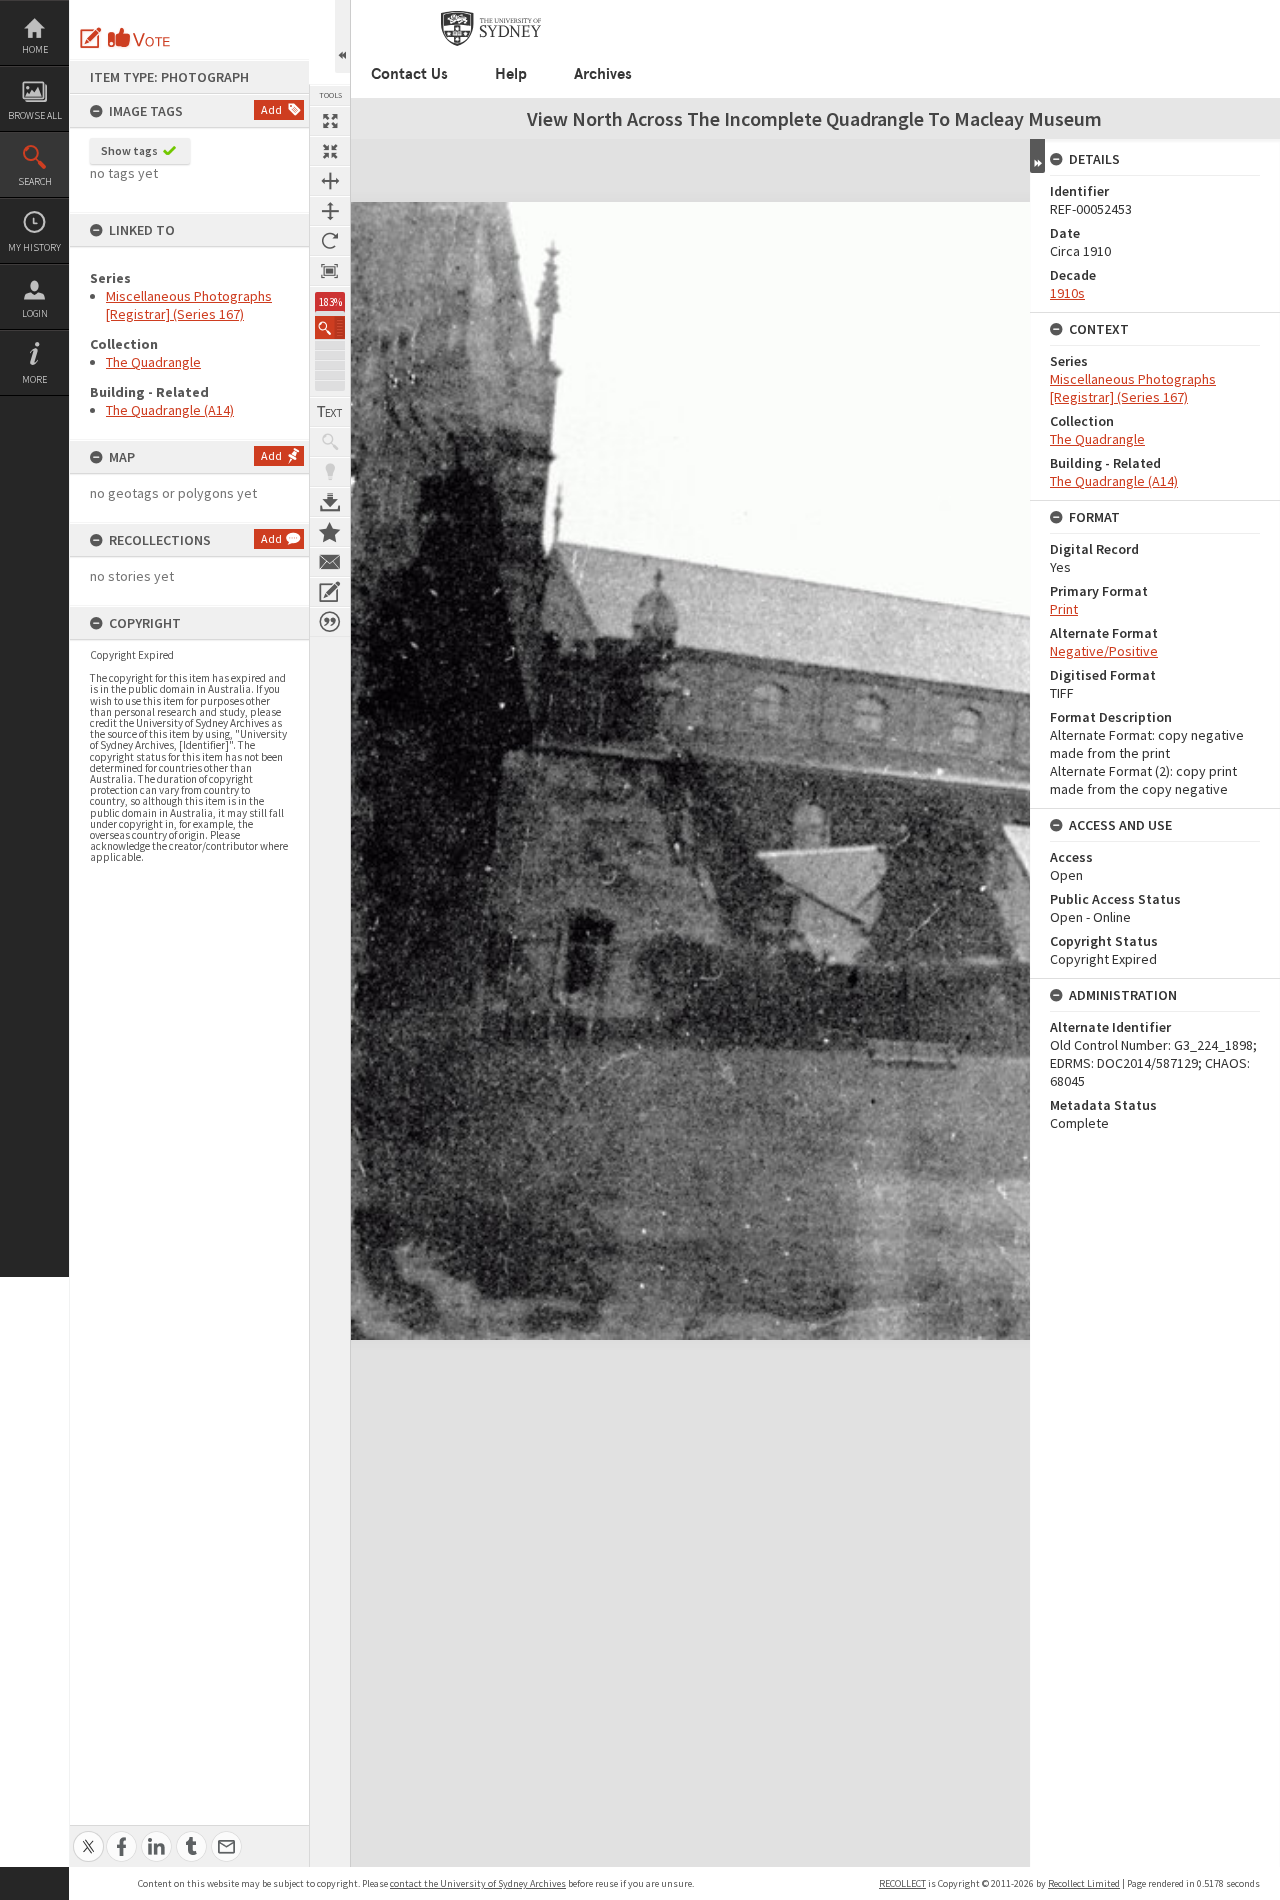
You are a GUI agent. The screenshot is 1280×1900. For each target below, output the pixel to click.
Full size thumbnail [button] (330, 121)
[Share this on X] (88, 1835)
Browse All (35, 115)
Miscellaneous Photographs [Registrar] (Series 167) (189, 305)
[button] (330, 327)
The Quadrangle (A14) (170, 410)
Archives (603, 74)
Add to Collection (330, 532)
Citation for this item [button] (330, 622)
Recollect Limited (1084, 1883)
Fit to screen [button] (330, 151)
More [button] (34, 379)
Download (330, 502)
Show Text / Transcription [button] (330, 412)
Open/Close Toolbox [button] (342, 36)
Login (35, 313)
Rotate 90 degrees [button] (330, 241)
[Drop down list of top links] (1196, 10)
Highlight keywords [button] (330, 472)
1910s (1067, 293)
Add (271, 109)
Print (1064, 609)
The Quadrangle (153, 362)
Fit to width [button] (330, 181)
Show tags (129, 150)
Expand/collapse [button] (1037, 156)
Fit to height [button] (330, 211)
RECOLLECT (902, 1883)
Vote (140, 38)
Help (511, 74)
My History (34, 247)
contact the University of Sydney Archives (478, 1883)
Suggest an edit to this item (91, 38)
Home (35, 49)
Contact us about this (330, 562)
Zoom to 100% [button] (330, 271)
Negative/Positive (1104, 651)
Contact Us (409, 74)
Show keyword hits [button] (330, 442)
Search (35, 181)
